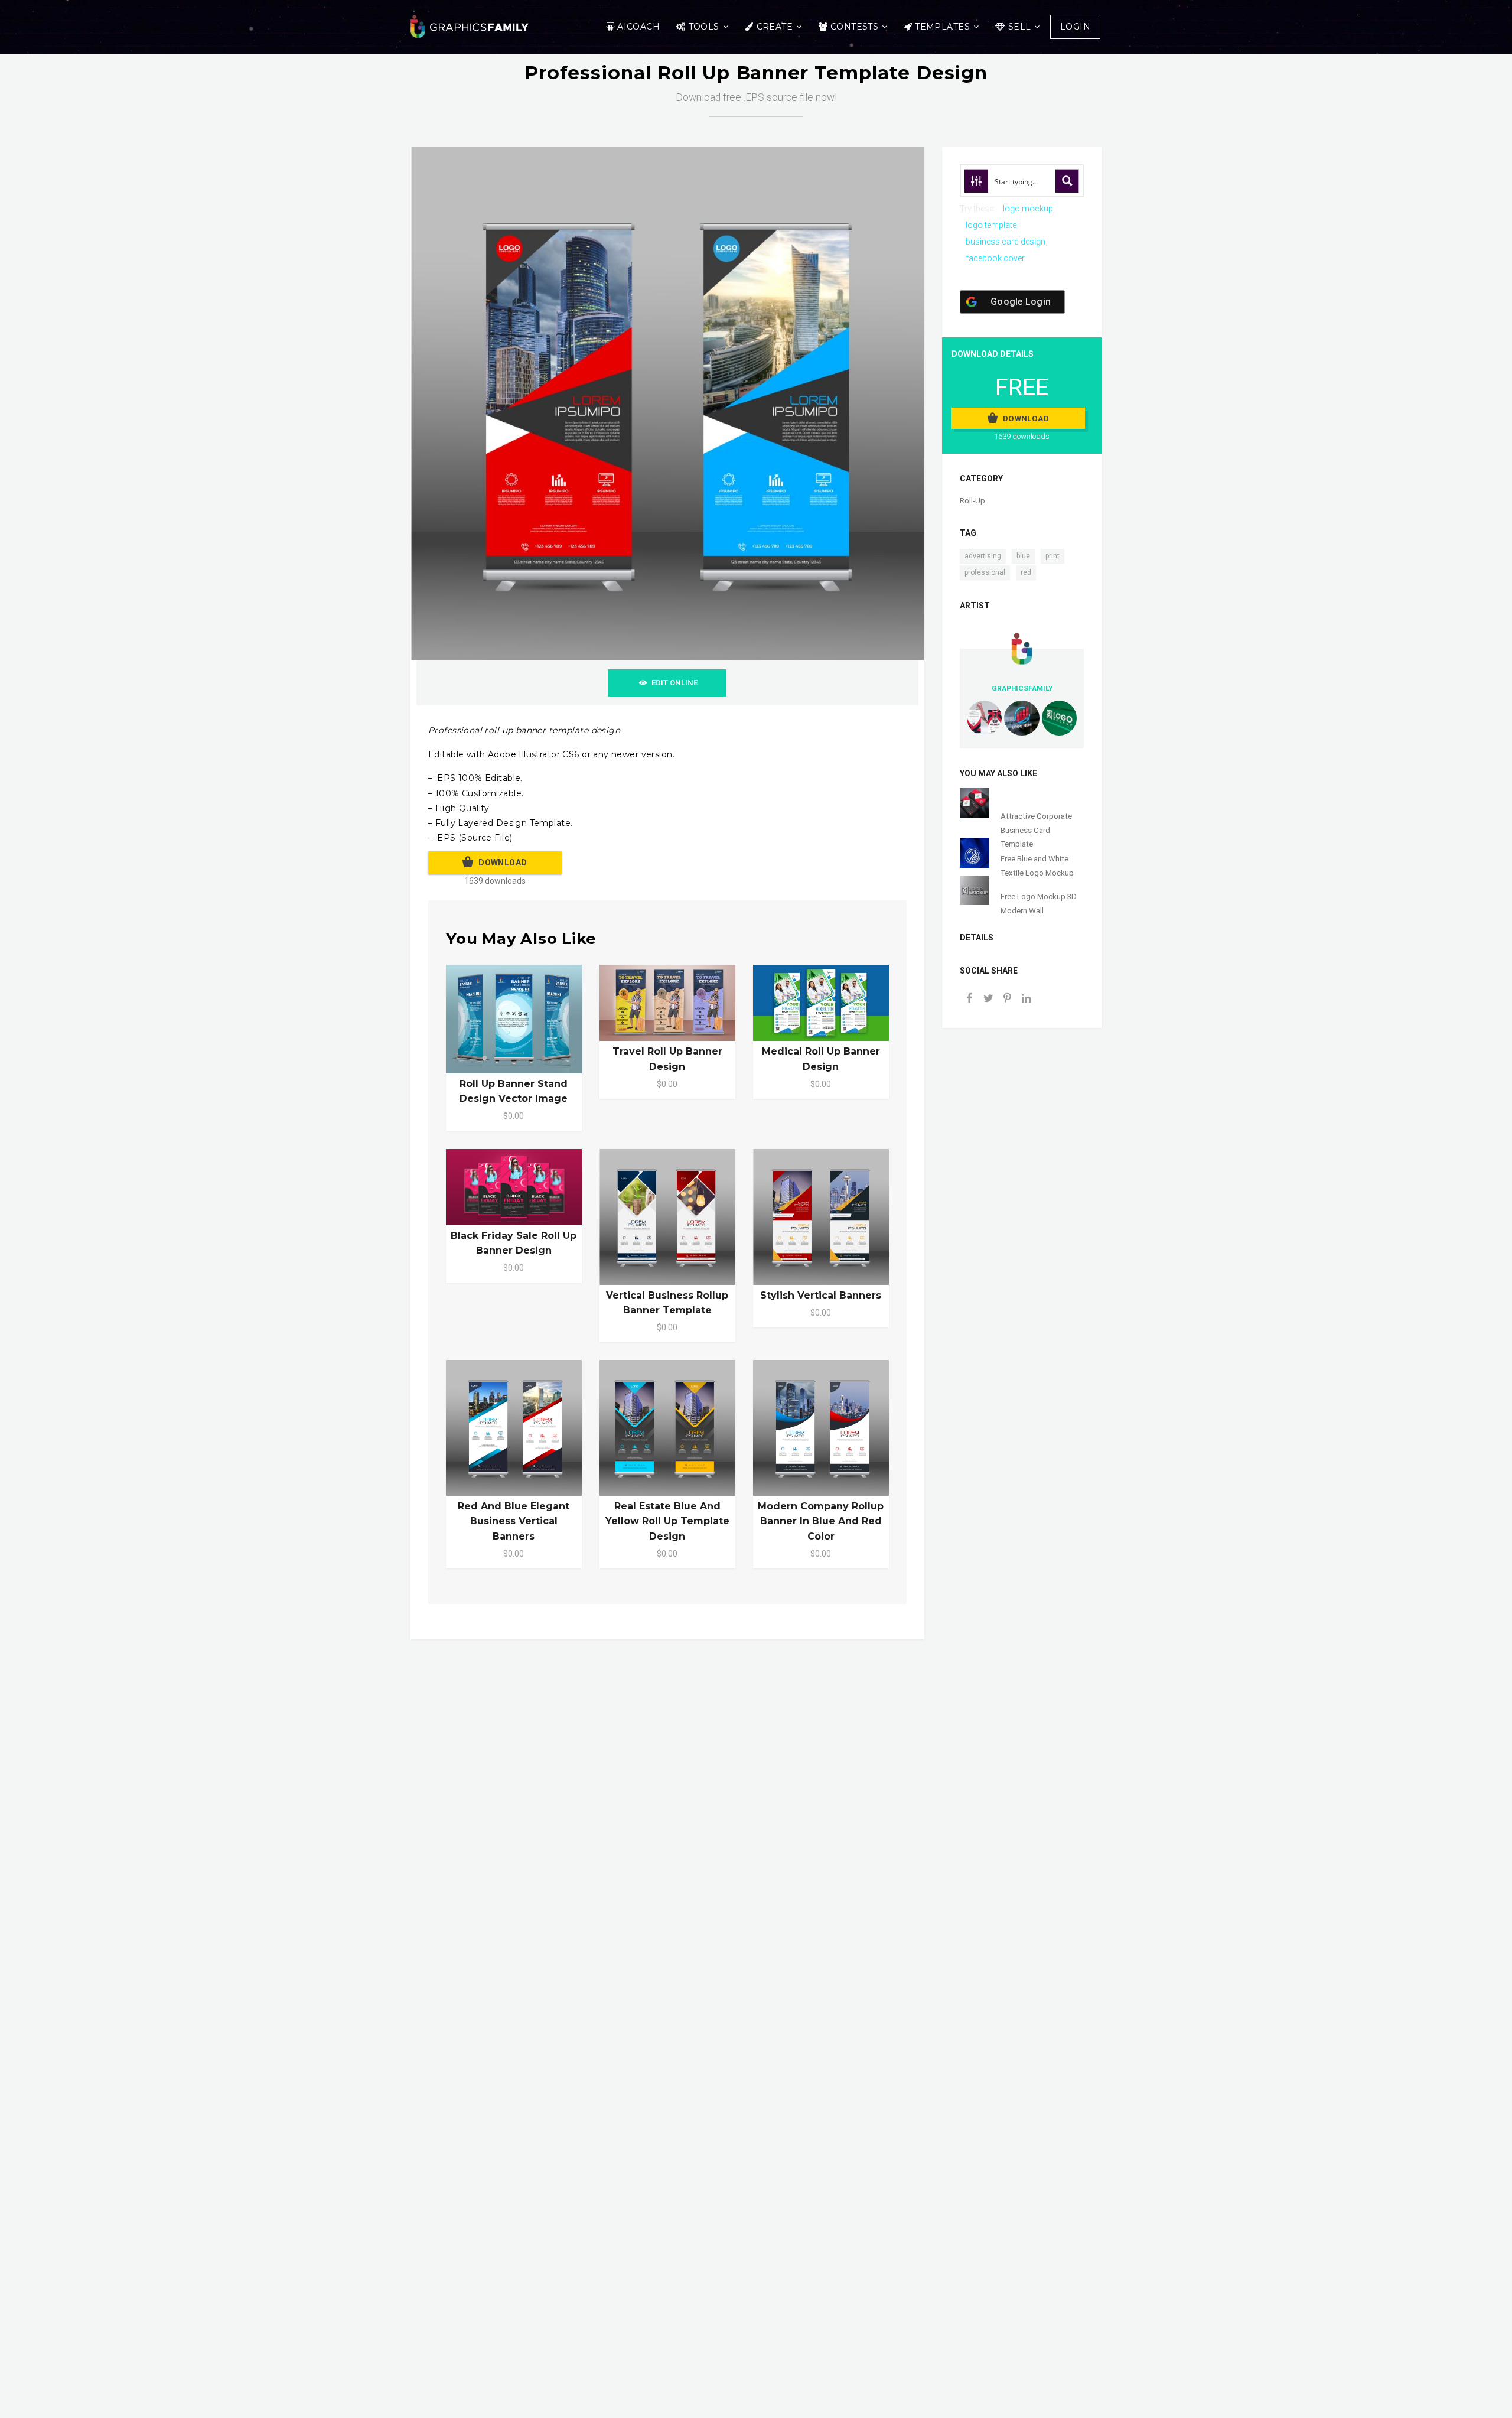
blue (1023, 556)
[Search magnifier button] (1067, 181)
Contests (854, 27)
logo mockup (1028, 209)
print (1052, 556)
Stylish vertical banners (821, 1295)
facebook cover (995, 258)
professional (985, 572)
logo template (991, 225)
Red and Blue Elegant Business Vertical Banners (514, 1521)
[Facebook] (969, 999)
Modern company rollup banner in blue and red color (821, 1521)
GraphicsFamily (1022, 688)
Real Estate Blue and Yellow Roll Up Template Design (667, 1521)
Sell (1020, 27)
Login (1075, 27)
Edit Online (674, 683)
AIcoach (638, 27)
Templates (942, 27)
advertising (983, 556)
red (1026, 572)
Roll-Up (972, 501)
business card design (1006, 242)
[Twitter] (988, 999)
